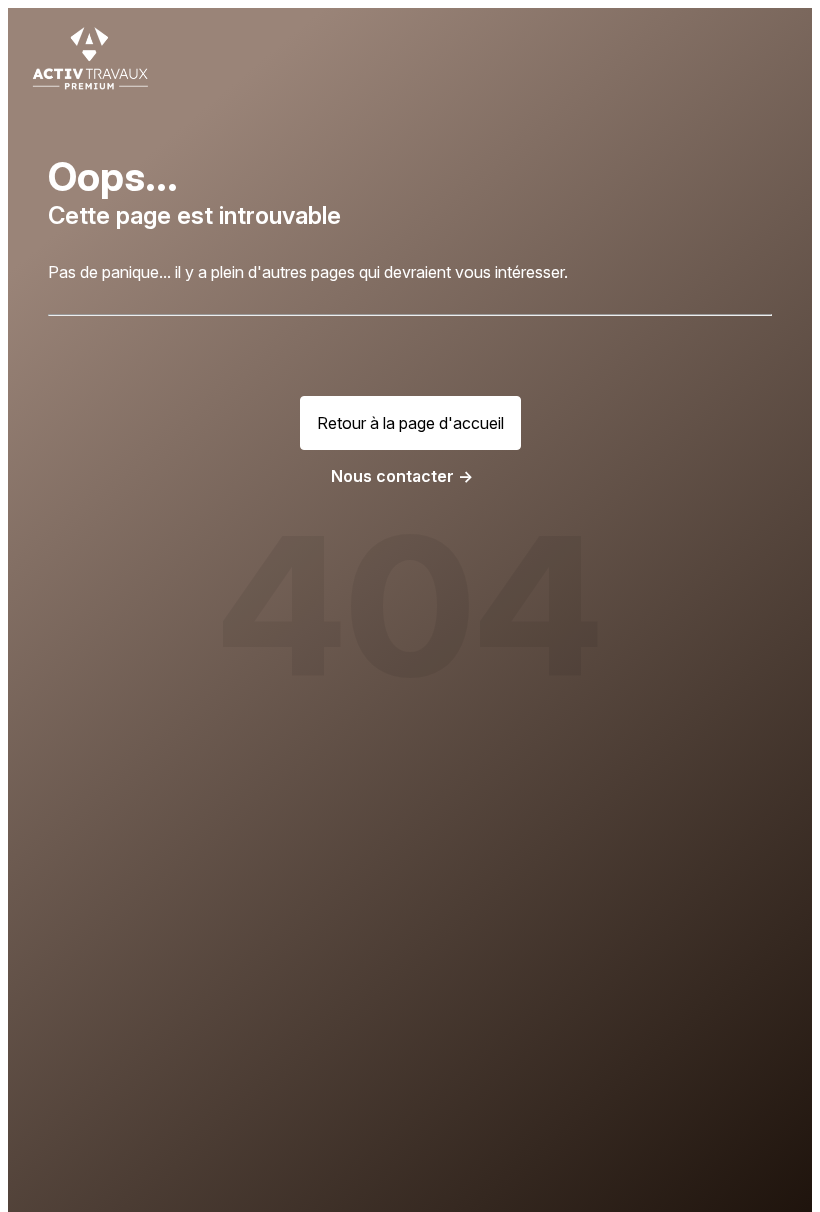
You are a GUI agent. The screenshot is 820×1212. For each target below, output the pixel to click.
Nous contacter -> (402, 476)
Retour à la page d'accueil (410, 423)
